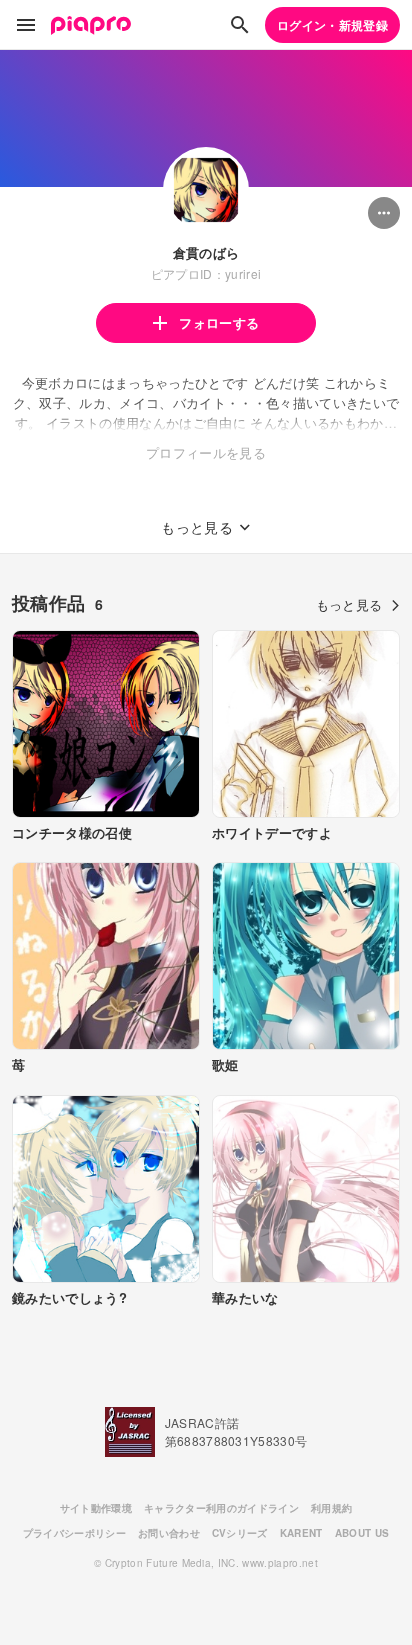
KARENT (301, 1533)
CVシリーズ (240, 1533)
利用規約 (331, 1508)
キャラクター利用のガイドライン (221, 1508)
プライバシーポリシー (74, 1533)
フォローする (219, 322)
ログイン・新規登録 (332, 25)
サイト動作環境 (96, 1508)
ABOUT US (362, 1533)
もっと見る (349, 604)
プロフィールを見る (206, 452)
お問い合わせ (169, 1533)
